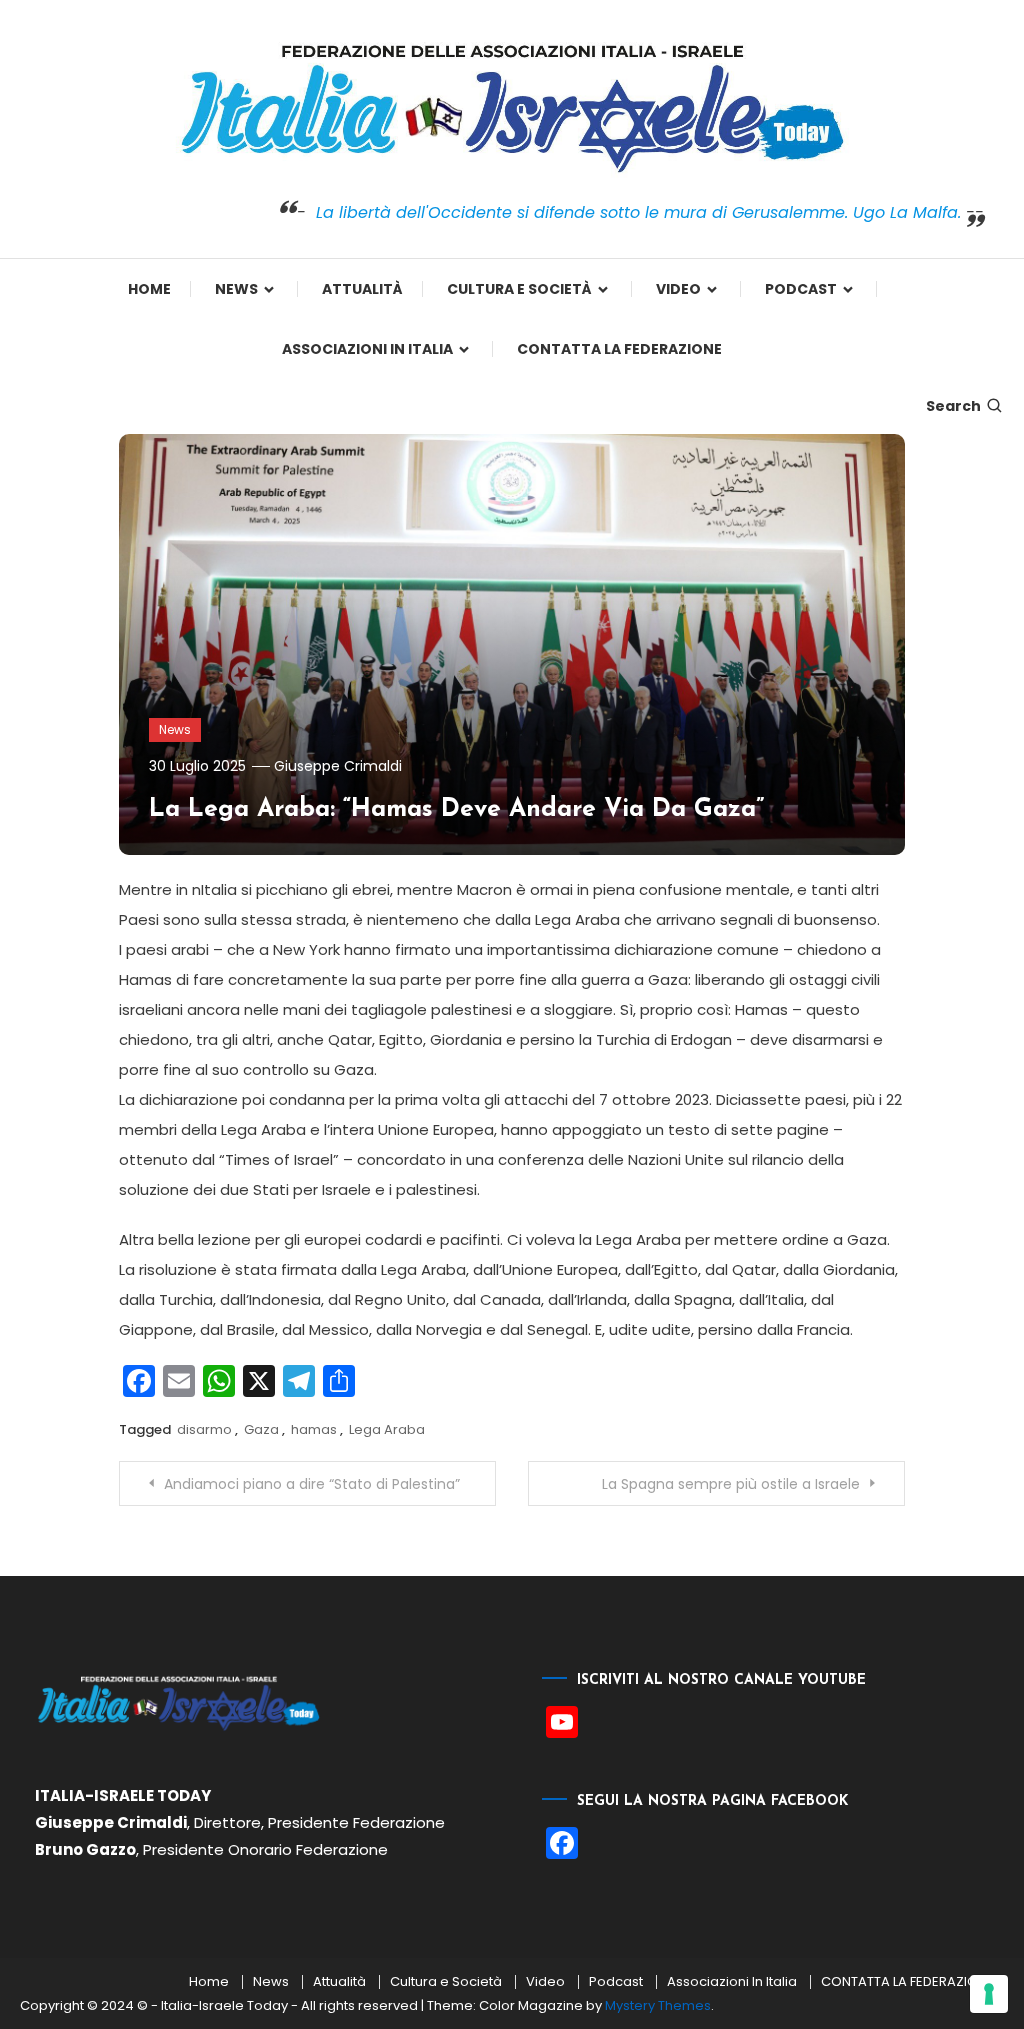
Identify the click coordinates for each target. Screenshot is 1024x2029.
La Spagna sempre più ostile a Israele (731, 1484)
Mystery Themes (658, 2005)
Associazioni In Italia (367, 349)
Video (678, 289)
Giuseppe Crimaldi (338, 766)
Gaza (261, 1429)
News (236, 289)
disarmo (204, 1429)
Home (149, 289)
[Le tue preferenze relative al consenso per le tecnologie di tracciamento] (989, 1994)
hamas (314, 1429)
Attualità (362, 289)
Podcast (801, 289)
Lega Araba (387, 1429)
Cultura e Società (519, 289)
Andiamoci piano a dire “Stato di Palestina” (312, 1484)
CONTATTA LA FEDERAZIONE (619, 349)
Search (953, 406)
